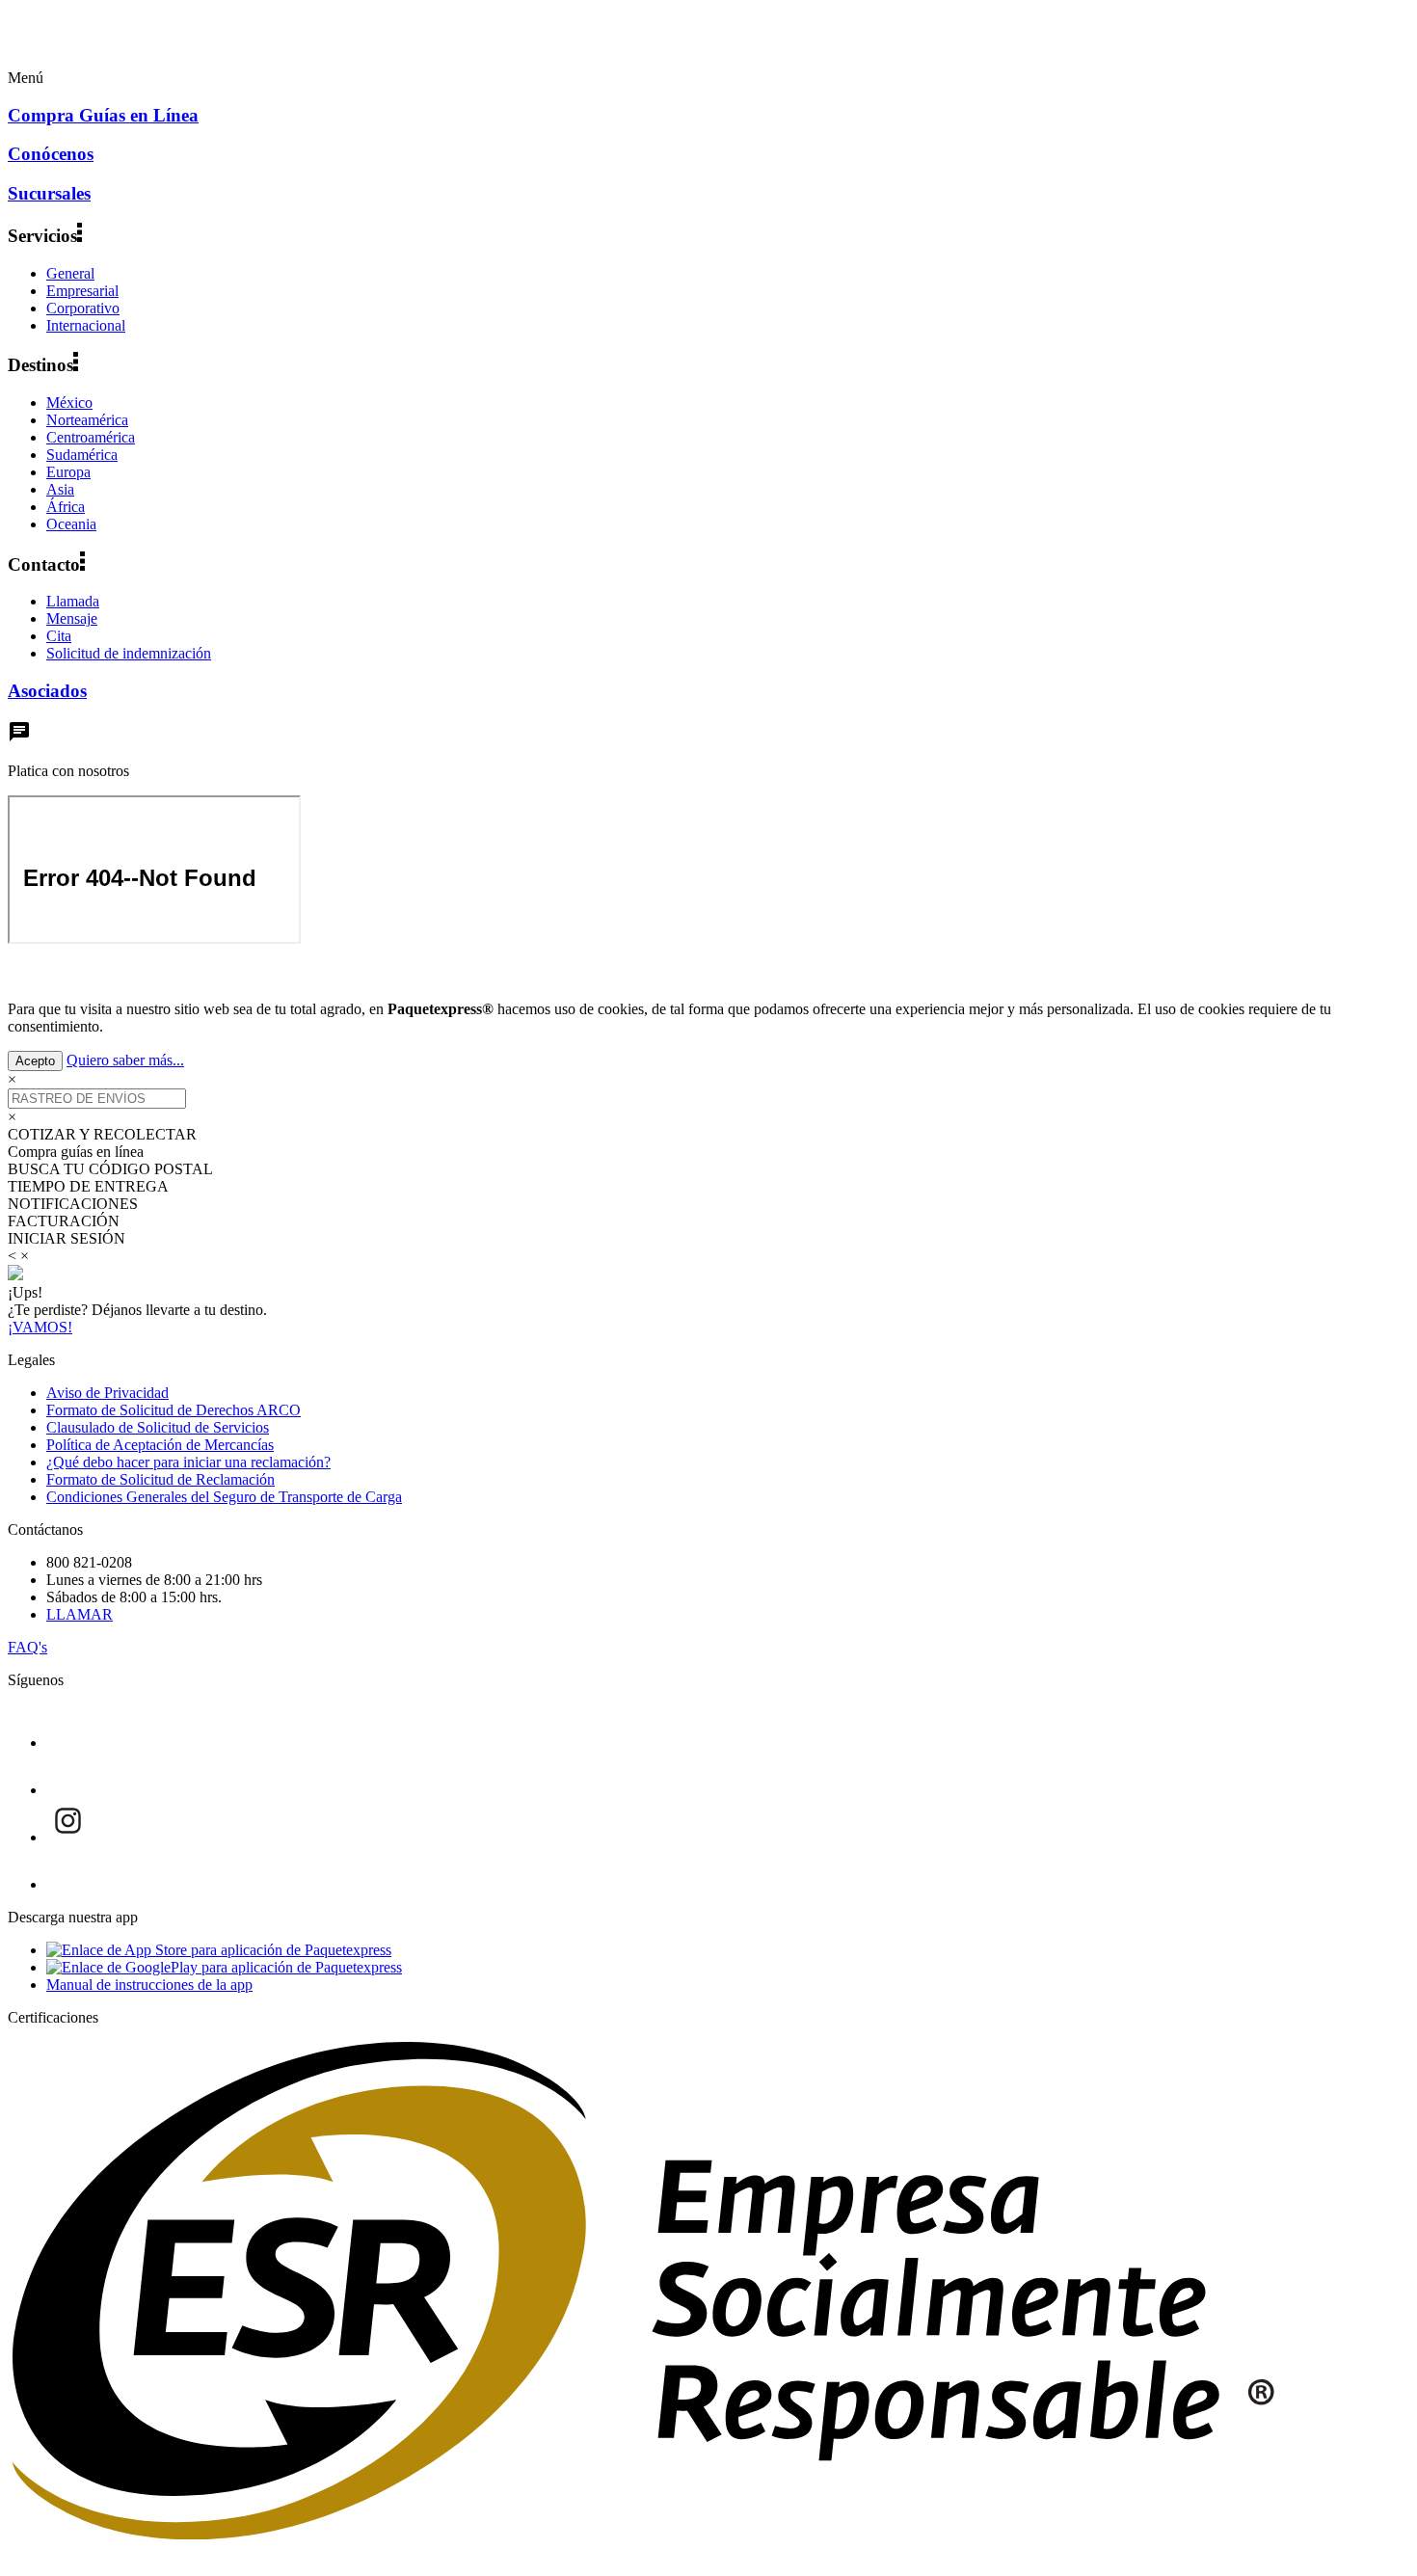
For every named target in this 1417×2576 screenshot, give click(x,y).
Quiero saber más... (125, 1060)
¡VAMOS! (40, 1327)
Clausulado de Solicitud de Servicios (158, 1427)
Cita (59, 636)
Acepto (35, 1061)
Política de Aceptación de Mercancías (160, 1445)
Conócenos (51, 154)
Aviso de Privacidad (107, 1393)
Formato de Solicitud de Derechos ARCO (174, 1410)
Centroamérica (91, 437)
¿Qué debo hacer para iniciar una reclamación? (188, 1462)
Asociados (47, 691)
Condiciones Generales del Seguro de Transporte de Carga (224, 1497)
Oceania (71, 524)
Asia (60, 489)
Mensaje (72, 618)
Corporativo (83, 308)
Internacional (86, 325)
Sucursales (49, 193)
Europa (68, 472)
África (66, 507)
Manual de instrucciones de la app (149, 1985)
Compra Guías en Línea (103, 115)
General (70, 273)
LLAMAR (80, 1614)
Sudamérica (82, 455)
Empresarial (82, 291)
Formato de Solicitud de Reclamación (160, 1479)
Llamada (73, 601)
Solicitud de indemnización (129, 653)
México (69, 402)
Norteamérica (87, 420)
